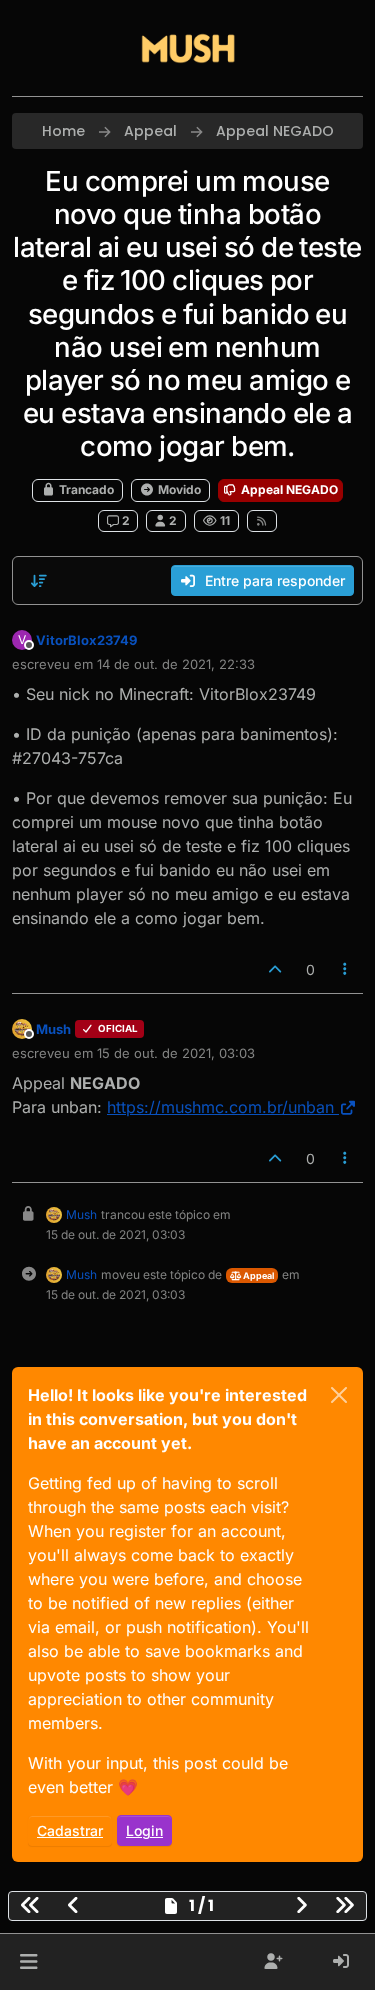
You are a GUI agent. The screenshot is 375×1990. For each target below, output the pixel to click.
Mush (53, 1029)
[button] (28, 1962)
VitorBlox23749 (86, 640)
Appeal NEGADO (288, 489)
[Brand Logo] (188, 48)
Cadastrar (70, 1830)
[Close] (339, 1395)
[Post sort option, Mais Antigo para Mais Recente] (39, 581)
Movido (178, 489)
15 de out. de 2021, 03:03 (176, 1053)
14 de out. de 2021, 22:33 (176, 664)
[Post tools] (346, 969)
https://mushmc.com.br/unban (220, 1107)
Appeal (257, 1275)
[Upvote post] (275, 969)
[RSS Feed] (262, 521)
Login (144, 1830)
